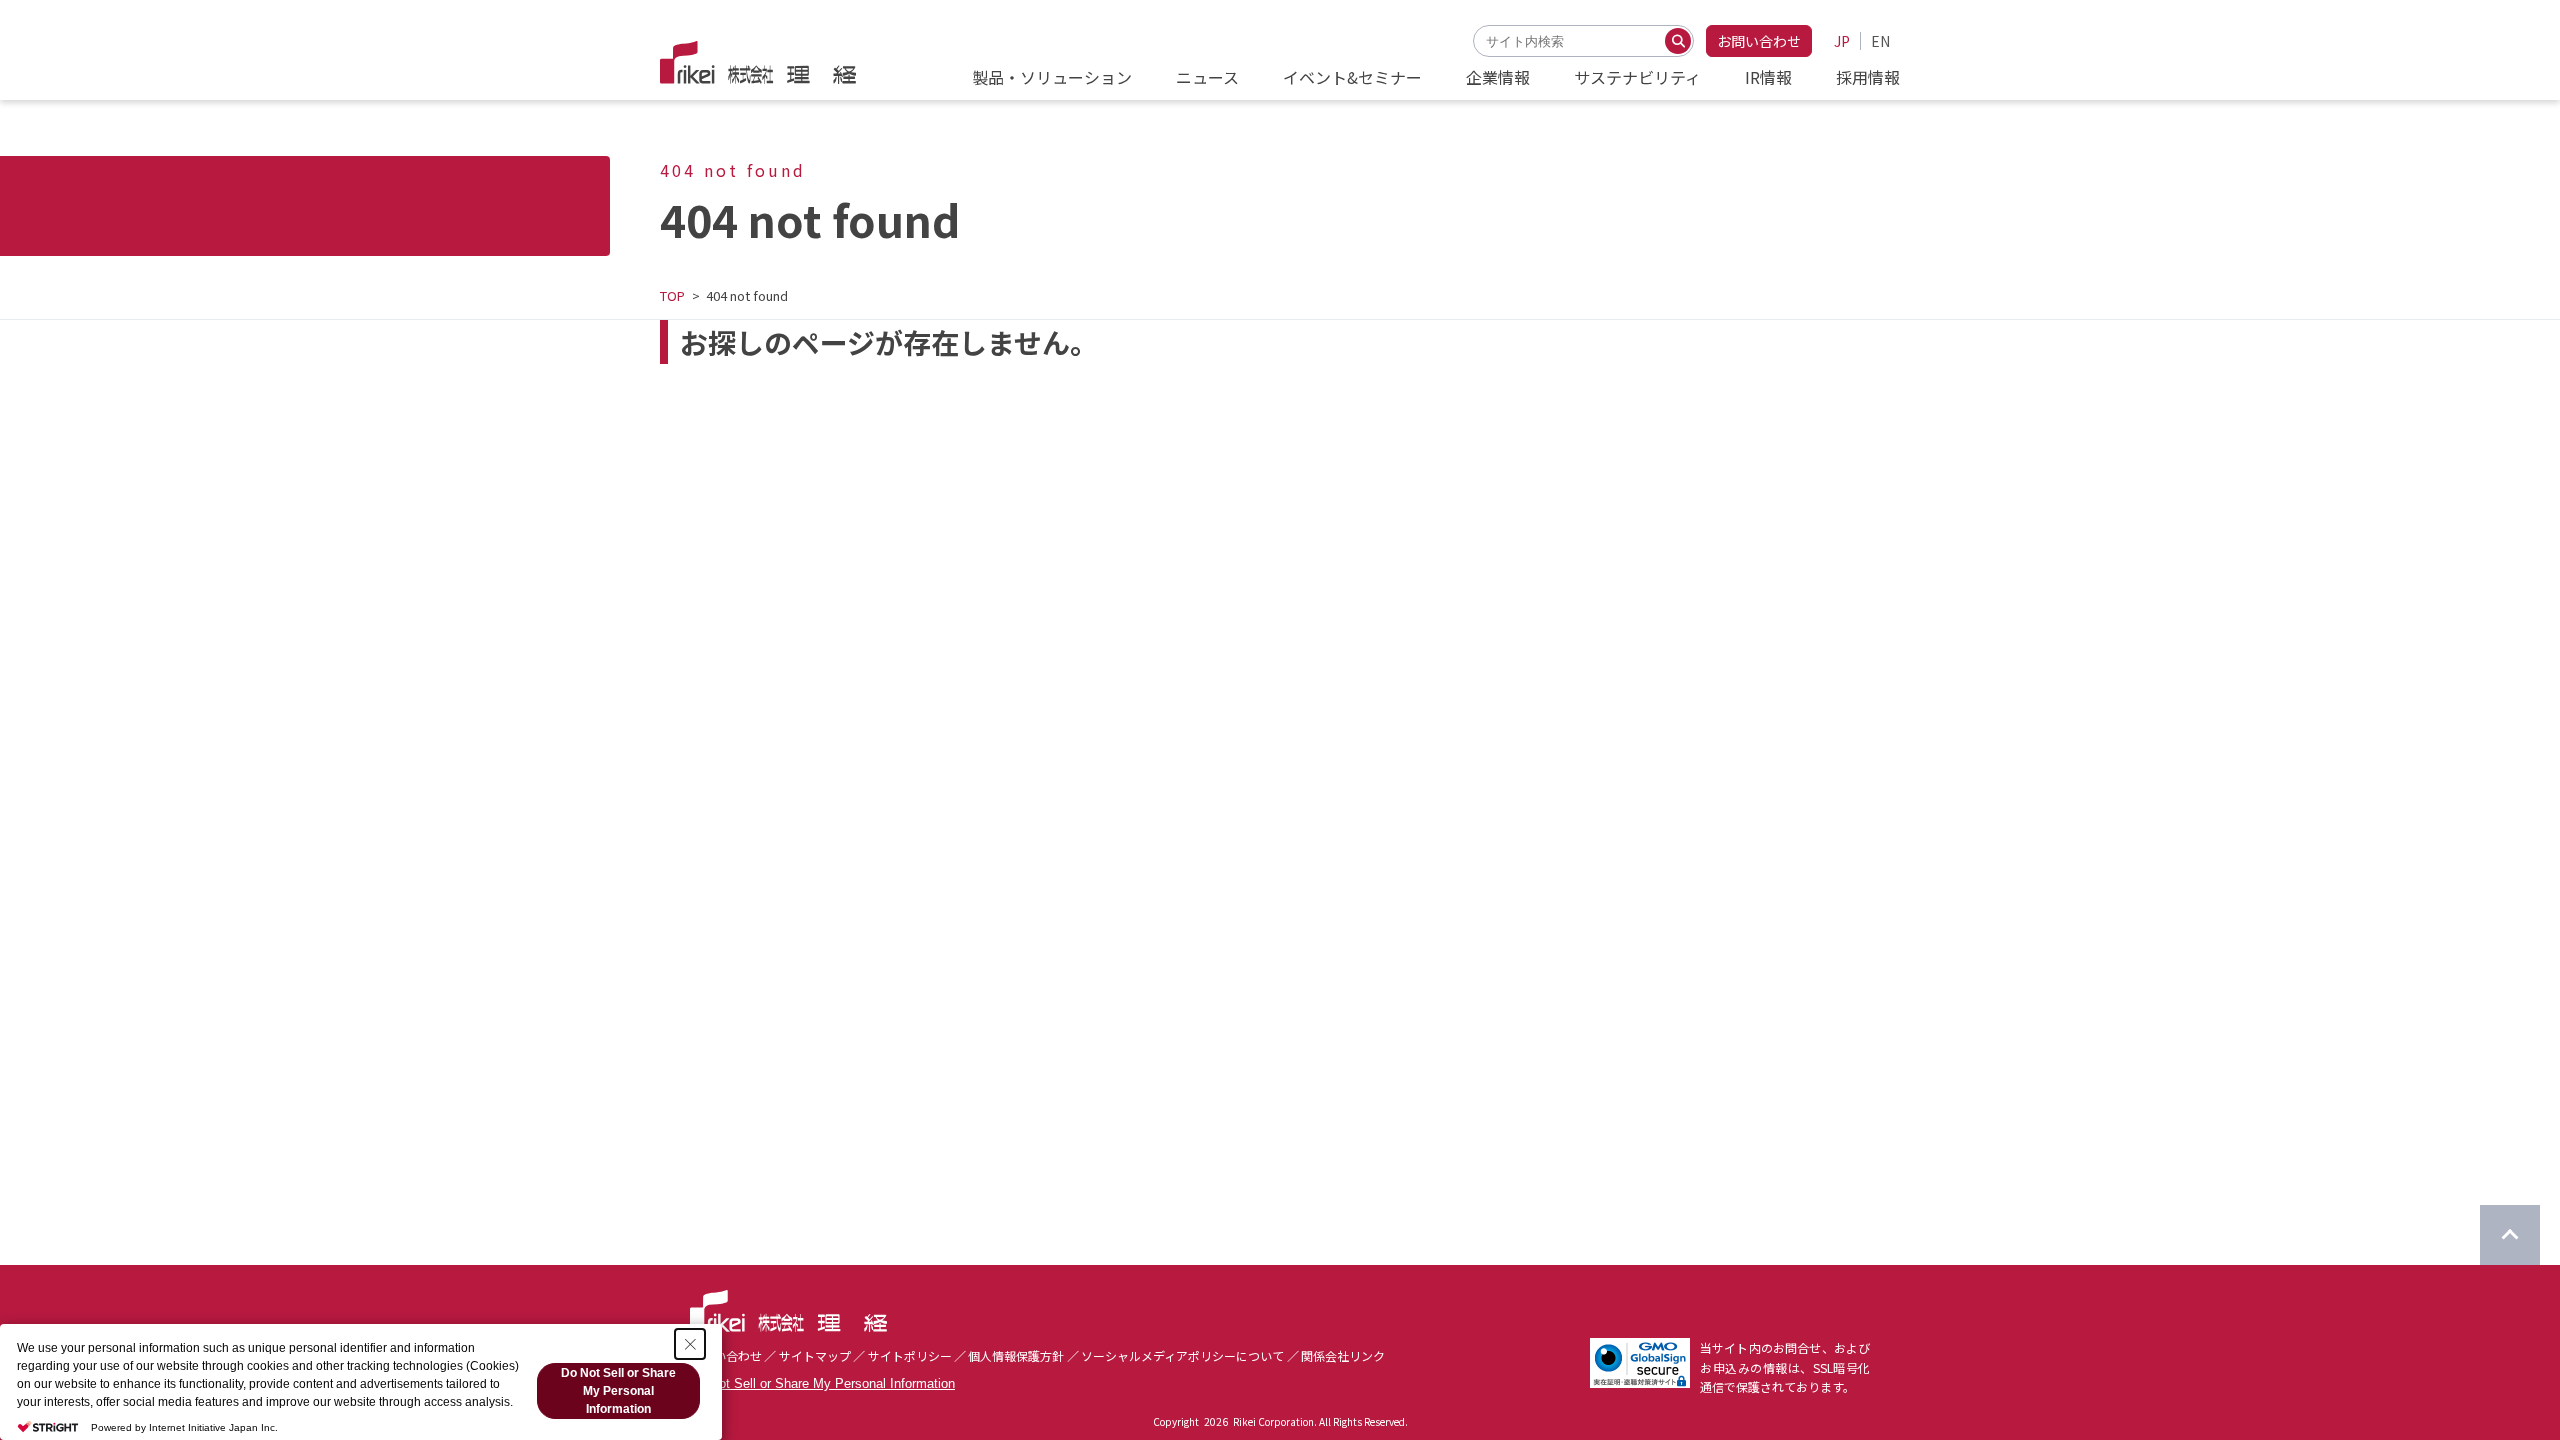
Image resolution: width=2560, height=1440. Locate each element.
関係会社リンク (1343, 1355)
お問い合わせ (1759, 41)
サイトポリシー (910, 1355)
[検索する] (1678, 41)
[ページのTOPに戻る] (2510, 1235)
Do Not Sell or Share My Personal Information (822, 1383)
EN (1880, 41)
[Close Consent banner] (690, 1344)
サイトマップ (815, 1355)
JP (1842, 41)
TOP (672, 295)
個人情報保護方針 (1016, 1355)
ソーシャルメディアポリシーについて (1182, 1355)
